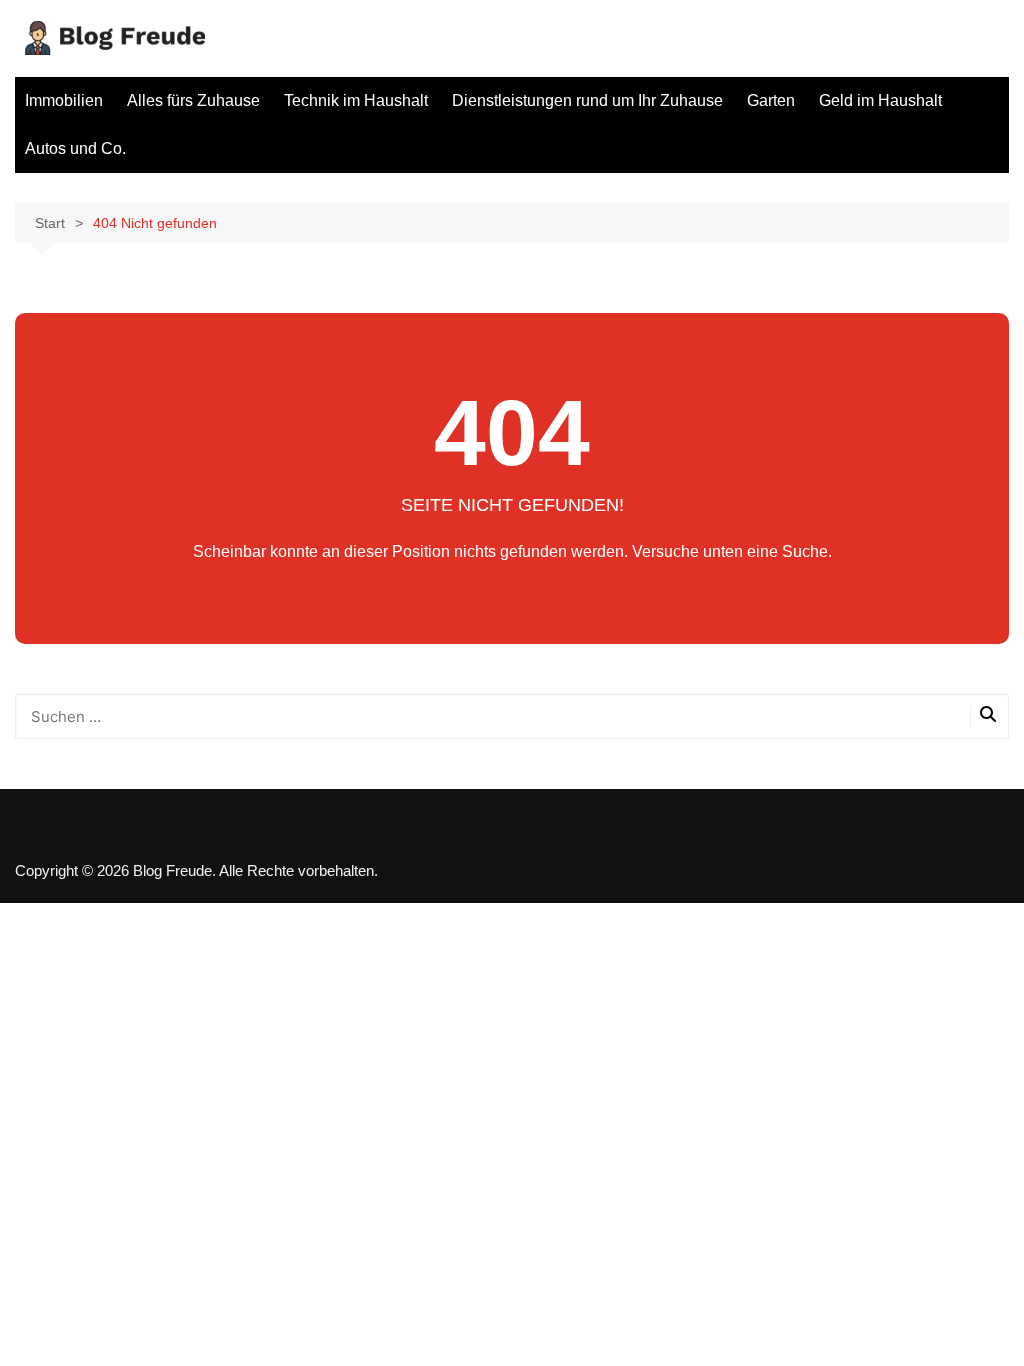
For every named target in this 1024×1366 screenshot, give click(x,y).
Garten (771, 100)
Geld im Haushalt (880, 100)
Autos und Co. (75, 148)
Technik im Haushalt (356, 100)
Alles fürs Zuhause (193, 100)
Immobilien (64, 100)
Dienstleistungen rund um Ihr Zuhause (587, 100)
